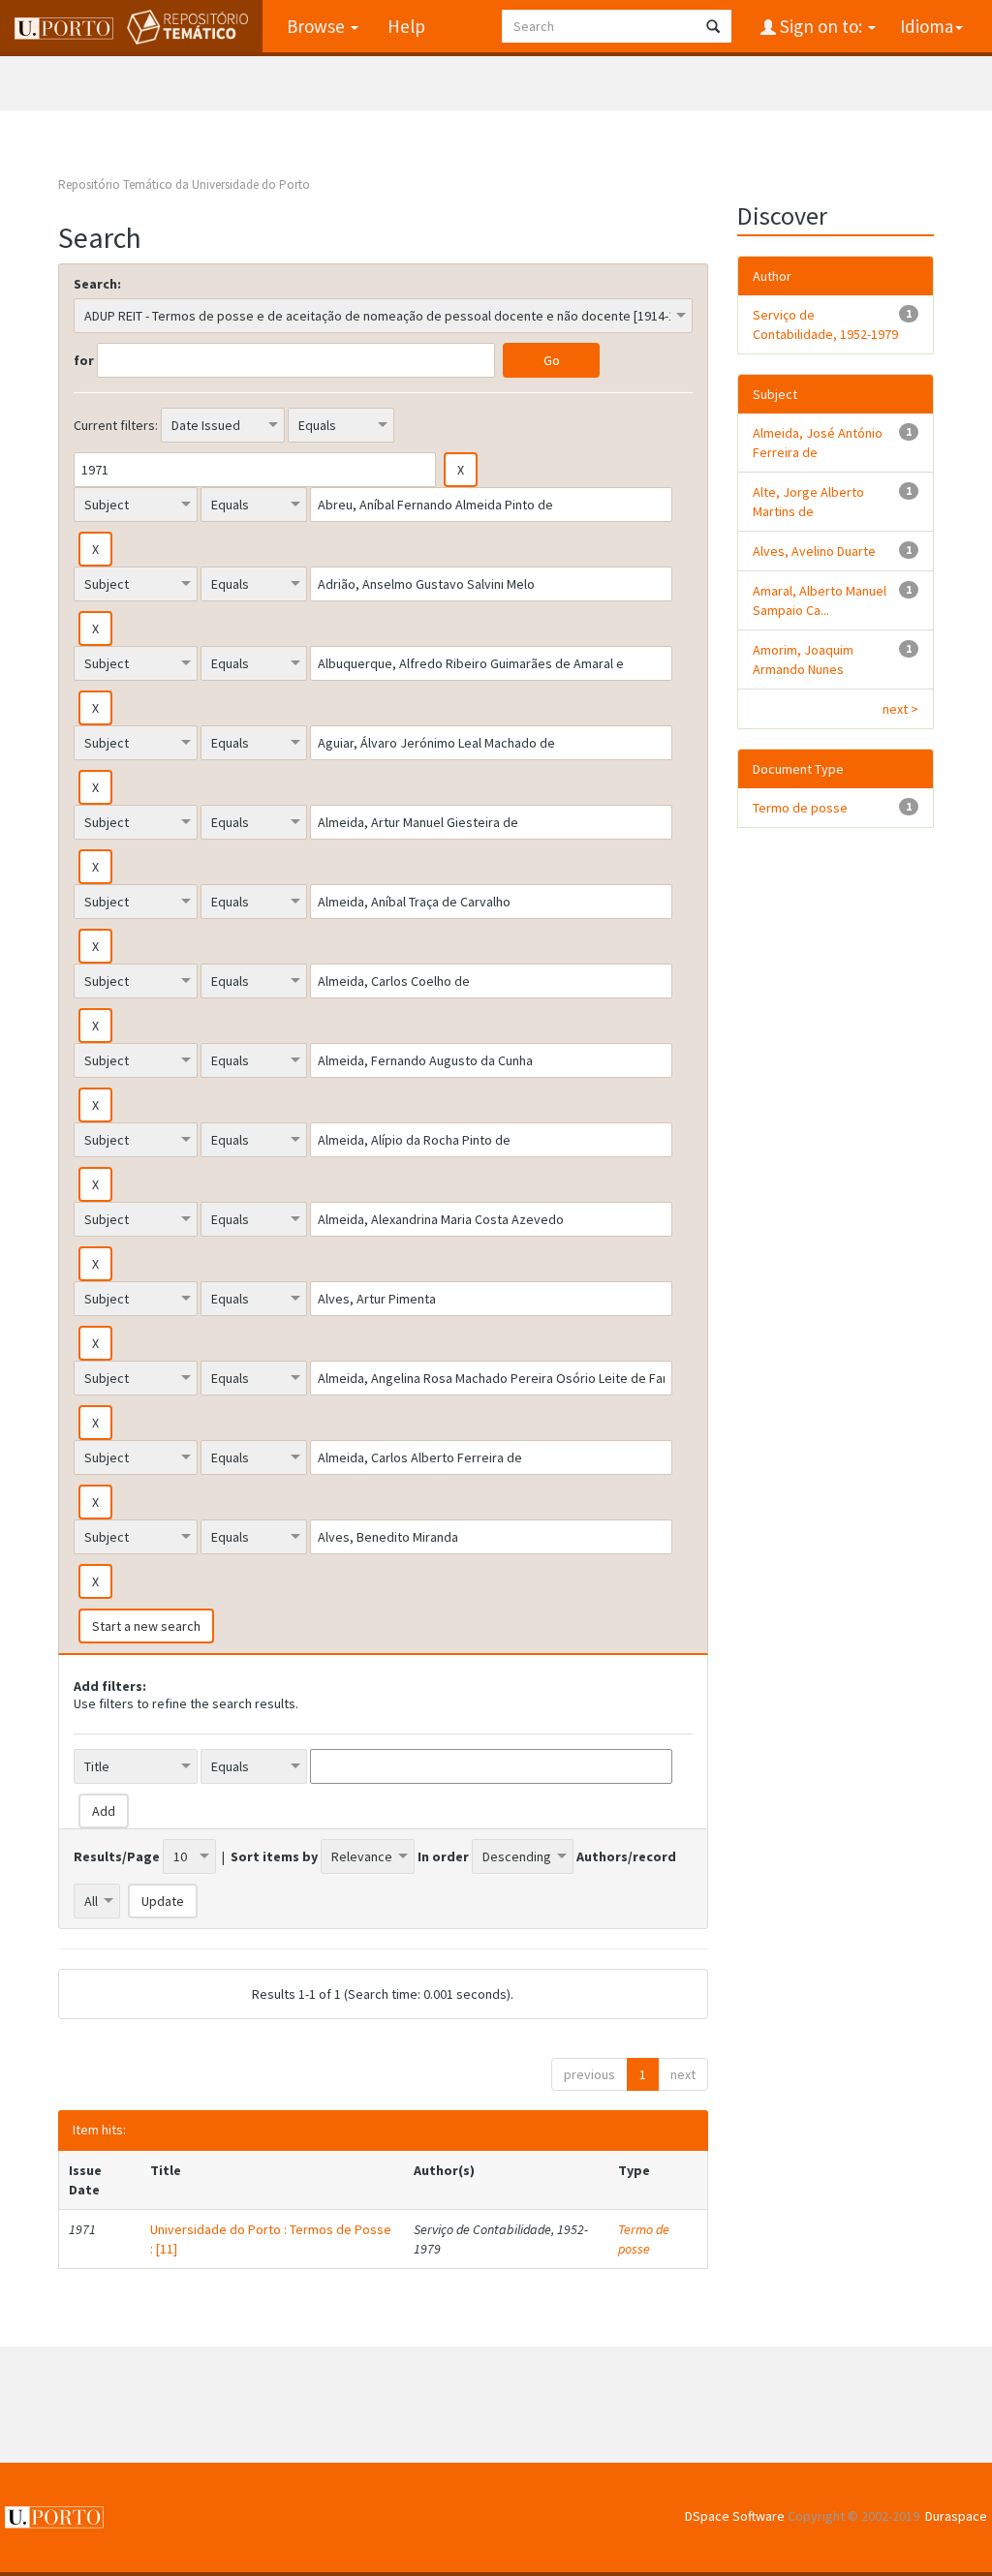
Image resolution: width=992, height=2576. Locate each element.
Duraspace (956, 2516)
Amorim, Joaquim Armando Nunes (803, 659)
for (84, 360)
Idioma (927, 26)
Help (406, 26)
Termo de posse (644, 2239)
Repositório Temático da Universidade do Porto (184, 184)
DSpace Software (735, 2516)
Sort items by (274, 1856)
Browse (318, 26)
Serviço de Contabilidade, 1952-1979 (825, 324)
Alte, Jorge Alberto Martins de (808, 502)
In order (443, 1856)
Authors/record (626, 1856)
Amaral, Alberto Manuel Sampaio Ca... (820, 600)
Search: (97, 284)
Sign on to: (821, 26)
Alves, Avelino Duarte (814, 551)
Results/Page (117, 1856)
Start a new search (146, 1626)
